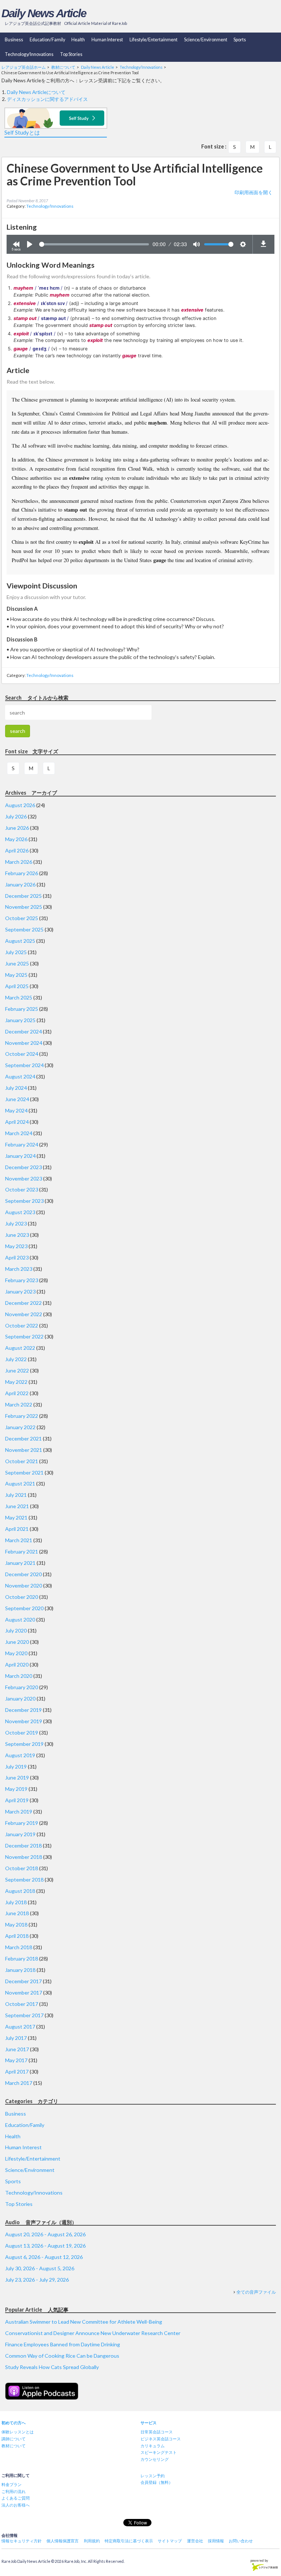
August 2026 (20, 805)
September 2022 (24, 1336)
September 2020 (24, 1608)
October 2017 (22, 2004)
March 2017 (19, 2083)
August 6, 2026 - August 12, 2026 (44, 2257)
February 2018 (22, 1959)
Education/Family (47, 40)
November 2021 (24, 1450)
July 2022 (16, 1359)
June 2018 (17, 1913)
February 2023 (22, 1280)
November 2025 (24, 907)
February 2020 (22, 1687)
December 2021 (23, 1438)
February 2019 (22, 1823)
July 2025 (16, 952)
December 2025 (23, 896)
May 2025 (16, 975)
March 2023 (19, 1269)
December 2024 (23, 1031)
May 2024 (16, 1110)
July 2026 (16, 816)
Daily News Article (44, 13)
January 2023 (20, 1291)
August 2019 (20, 1755)
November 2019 (24, 1721)
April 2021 (17, 1529)
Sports (240, 40)
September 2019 (24, 1744)
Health (78, 40)
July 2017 (16, 2038)
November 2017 (24, 1993)
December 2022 (23, 1303)
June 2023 (17, 1235)
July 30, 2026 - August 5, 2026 (40, 2268)
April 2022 (17, 1393)
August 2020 (20, 1620)
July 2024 (16, 1088)
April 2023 (17, 1257)
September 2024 (24, 1065)
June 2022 (17, 1370)
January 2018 (20, 1970)
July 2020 (16, 1630)
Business (14, 40)
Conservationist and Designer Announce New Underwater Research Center (93, 2333)
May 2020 (16, 1653)
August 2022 (20, 1348)
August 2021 (20, 1483)
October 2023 (22, 1189)
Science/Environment (206, 40)
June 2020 (17, 1642)
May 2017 (16, 2060)
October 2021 (22, 1461)
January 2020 (20, 1698)
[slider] (94, 244)
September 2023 (24, 1201)
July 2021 (16, 1495)
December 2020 (23, 1574)
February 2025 (22, 1009)
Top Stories (71, 54)
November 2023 (24, 1178)
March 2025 (19, 997)
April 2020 (17, 1664)
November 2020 (24, 1585)
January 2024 (20, 1156)
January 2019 (20, 1834)
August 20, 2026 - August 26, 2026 (45, 2234)
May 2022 (16, 1382)
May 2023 (16, 1246)
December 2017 (23, 1981)
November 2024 (24, 1043)
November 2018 (24, 1857)
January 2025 (20, 1020)
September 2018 (24, 1880)
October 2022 (22, 1325)
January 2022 (20, 1427)
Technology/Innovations (29, 54)
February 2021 (22, 1551)
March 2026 (19, 862)
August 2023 (20, 1212)
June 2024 (17, 1099)
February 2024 (22, 1144)
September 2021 (24, 1472)
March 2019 (19, 1812)
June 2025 (17, 963)
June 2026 (17, 828)
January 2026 (20, 884)
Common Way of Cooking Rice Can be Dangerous (62, 2356)
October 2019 (22, 1733)
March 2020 (19, 1676)
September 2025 (24, 929)
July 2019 (16, 1767)
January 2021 (20, 1563)
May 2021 (16, 1517)
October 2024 (22, 1054)
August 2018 (20, 1891)
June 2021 (17, 1506)
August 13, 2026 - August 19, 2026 (45, 2246)
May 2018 (16, 1925)
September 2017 (24, 2015)
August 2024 (20, 1076)
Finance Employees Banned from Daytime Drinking (63, 2344)
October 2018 (22, 1868)
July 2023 (16, 1223)
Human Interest (107, 40)
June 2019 (17, 1777)
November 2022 (24, 1314)
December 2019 (23, 1710)
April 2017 (17, 2072)
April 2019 (17, 1800)
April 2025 (17, 986)
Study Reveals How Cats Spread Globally (52, 2367)
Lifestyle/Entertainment (153, 40)
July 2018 (16, 1902)
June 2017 (17, 2049)
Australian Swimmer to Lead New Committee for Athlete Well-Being (84, 2322)
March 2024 (19, 1133)
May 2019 (16, 1789)
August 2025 (20, 941)
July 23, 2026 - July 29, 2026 (37, 2280)
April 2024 (17, 1122)
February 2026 (22, 873)
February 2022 (22, 1416)
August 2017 (20, 2027)
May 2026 (16, 839)
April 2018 (17, 1936)
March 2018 (19, 1947)
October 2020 (22, 1597)
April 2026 (17, 850)
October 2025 (22, 918)
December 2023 (23, 1167)
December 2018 (23, 1846)
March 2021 (19, 1540)
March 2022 (19, 1404)
